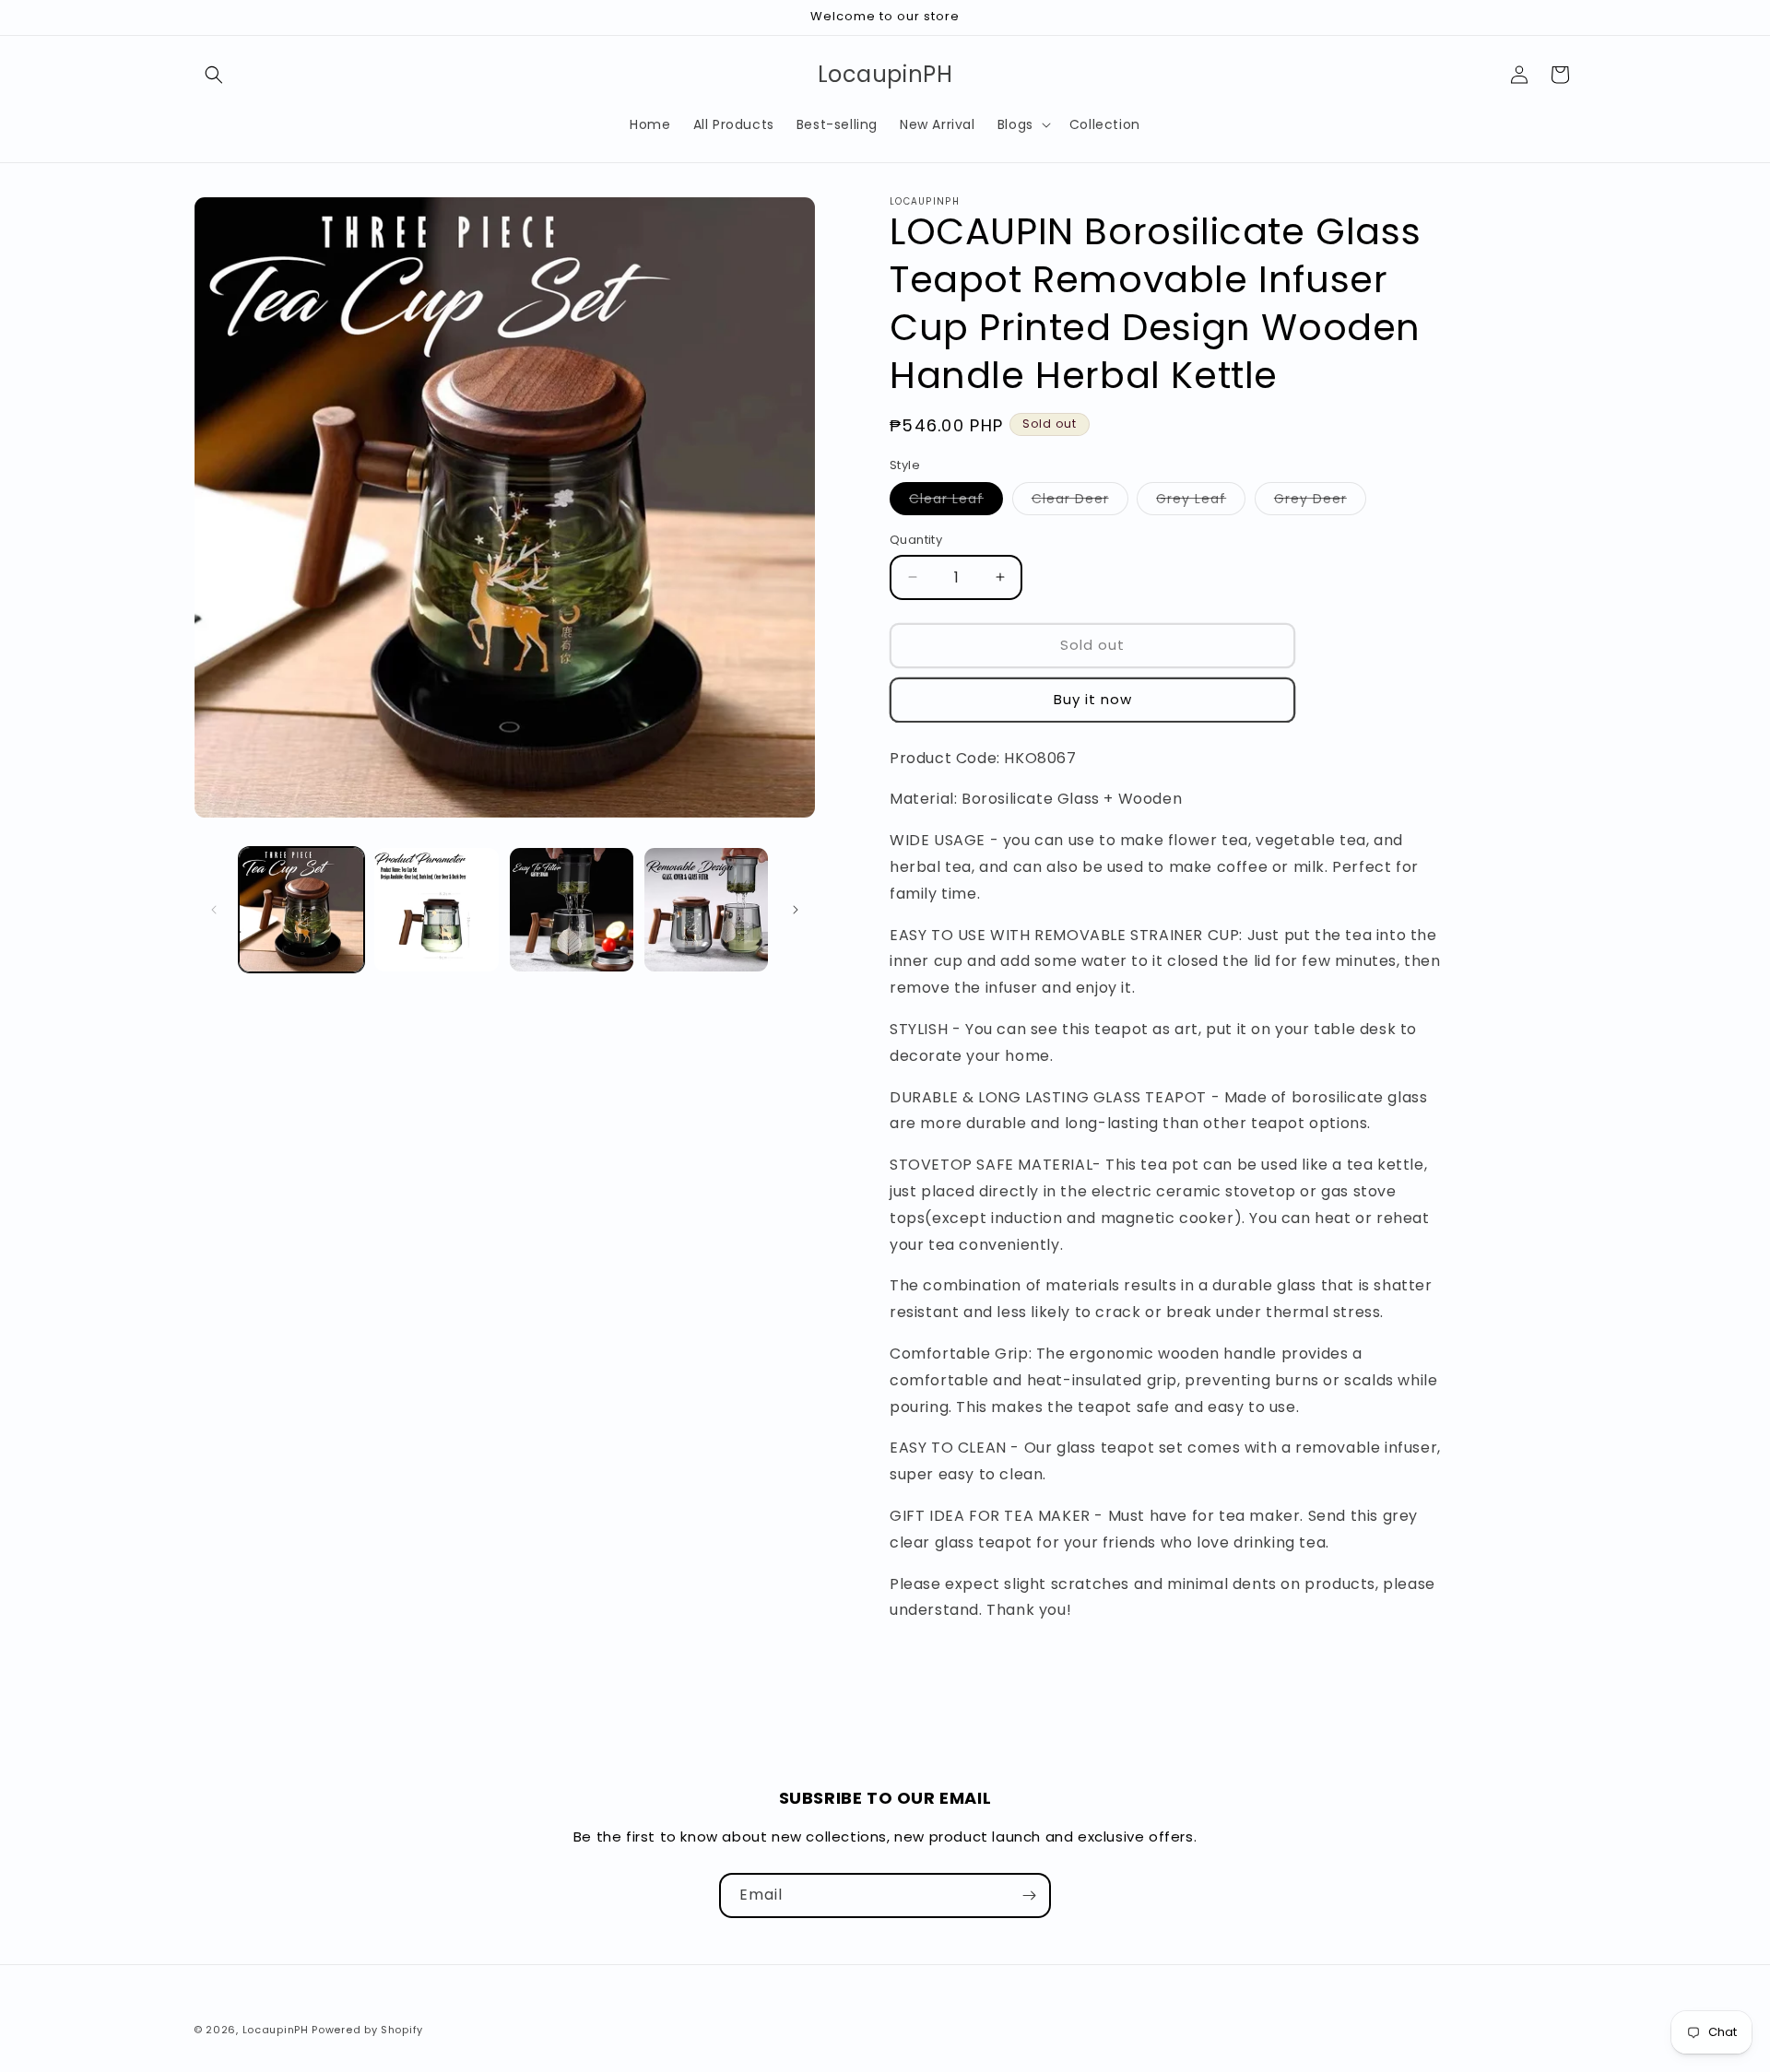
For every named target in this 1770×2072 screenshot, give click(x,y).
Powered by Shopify (367, 2030)
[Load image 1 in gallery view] (301, 910)
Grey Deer (1320, 502)
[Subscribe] (1029, 1895)
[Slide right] (796, 910)
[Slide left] (214, 910)
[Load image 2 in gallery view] (436, 910)
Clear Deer (1080, 502)
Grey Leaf (1201, 502)
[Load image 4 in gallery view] (706, 910)
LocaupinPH (276, 2030)
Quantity (916, 540)
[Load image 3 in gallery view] (572, 910)
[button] (214, 75)
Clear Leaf (956, 502)
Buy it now (1093, 699)
